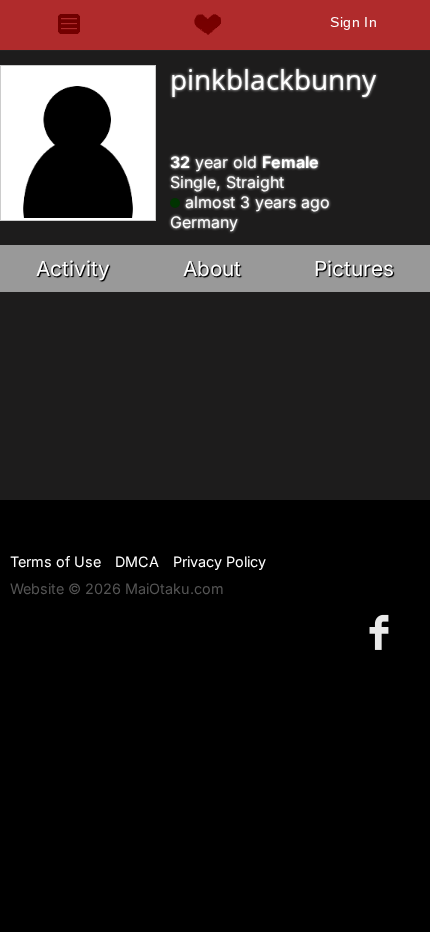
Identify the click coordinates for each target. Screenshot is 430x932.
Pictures (354, 268)
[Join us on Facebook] (383, 631)
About (212, 268)
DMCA (137, 561)
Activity (73, 268)
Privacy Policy (219, 561)
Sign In (353, 22)
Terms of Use (55, 561)
